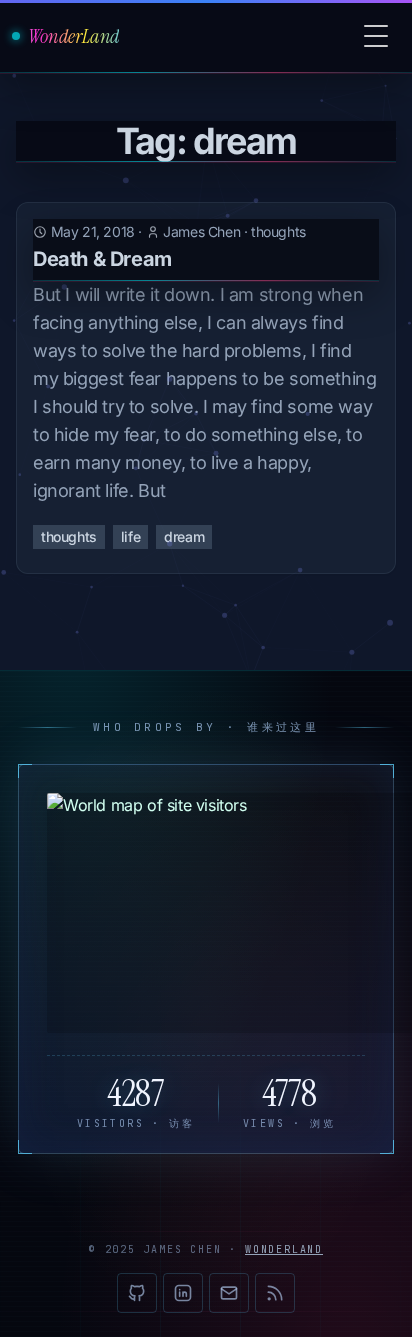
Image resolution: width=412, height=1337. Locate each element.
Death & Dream (102, 259)
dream (184, 536)
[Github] (137, 1293)
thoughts (278, 231)
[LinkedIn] (183, 1293)
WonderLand (284, 1249)
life (130, 536)
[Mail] (229, 1293)
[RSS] (275, 1293)
